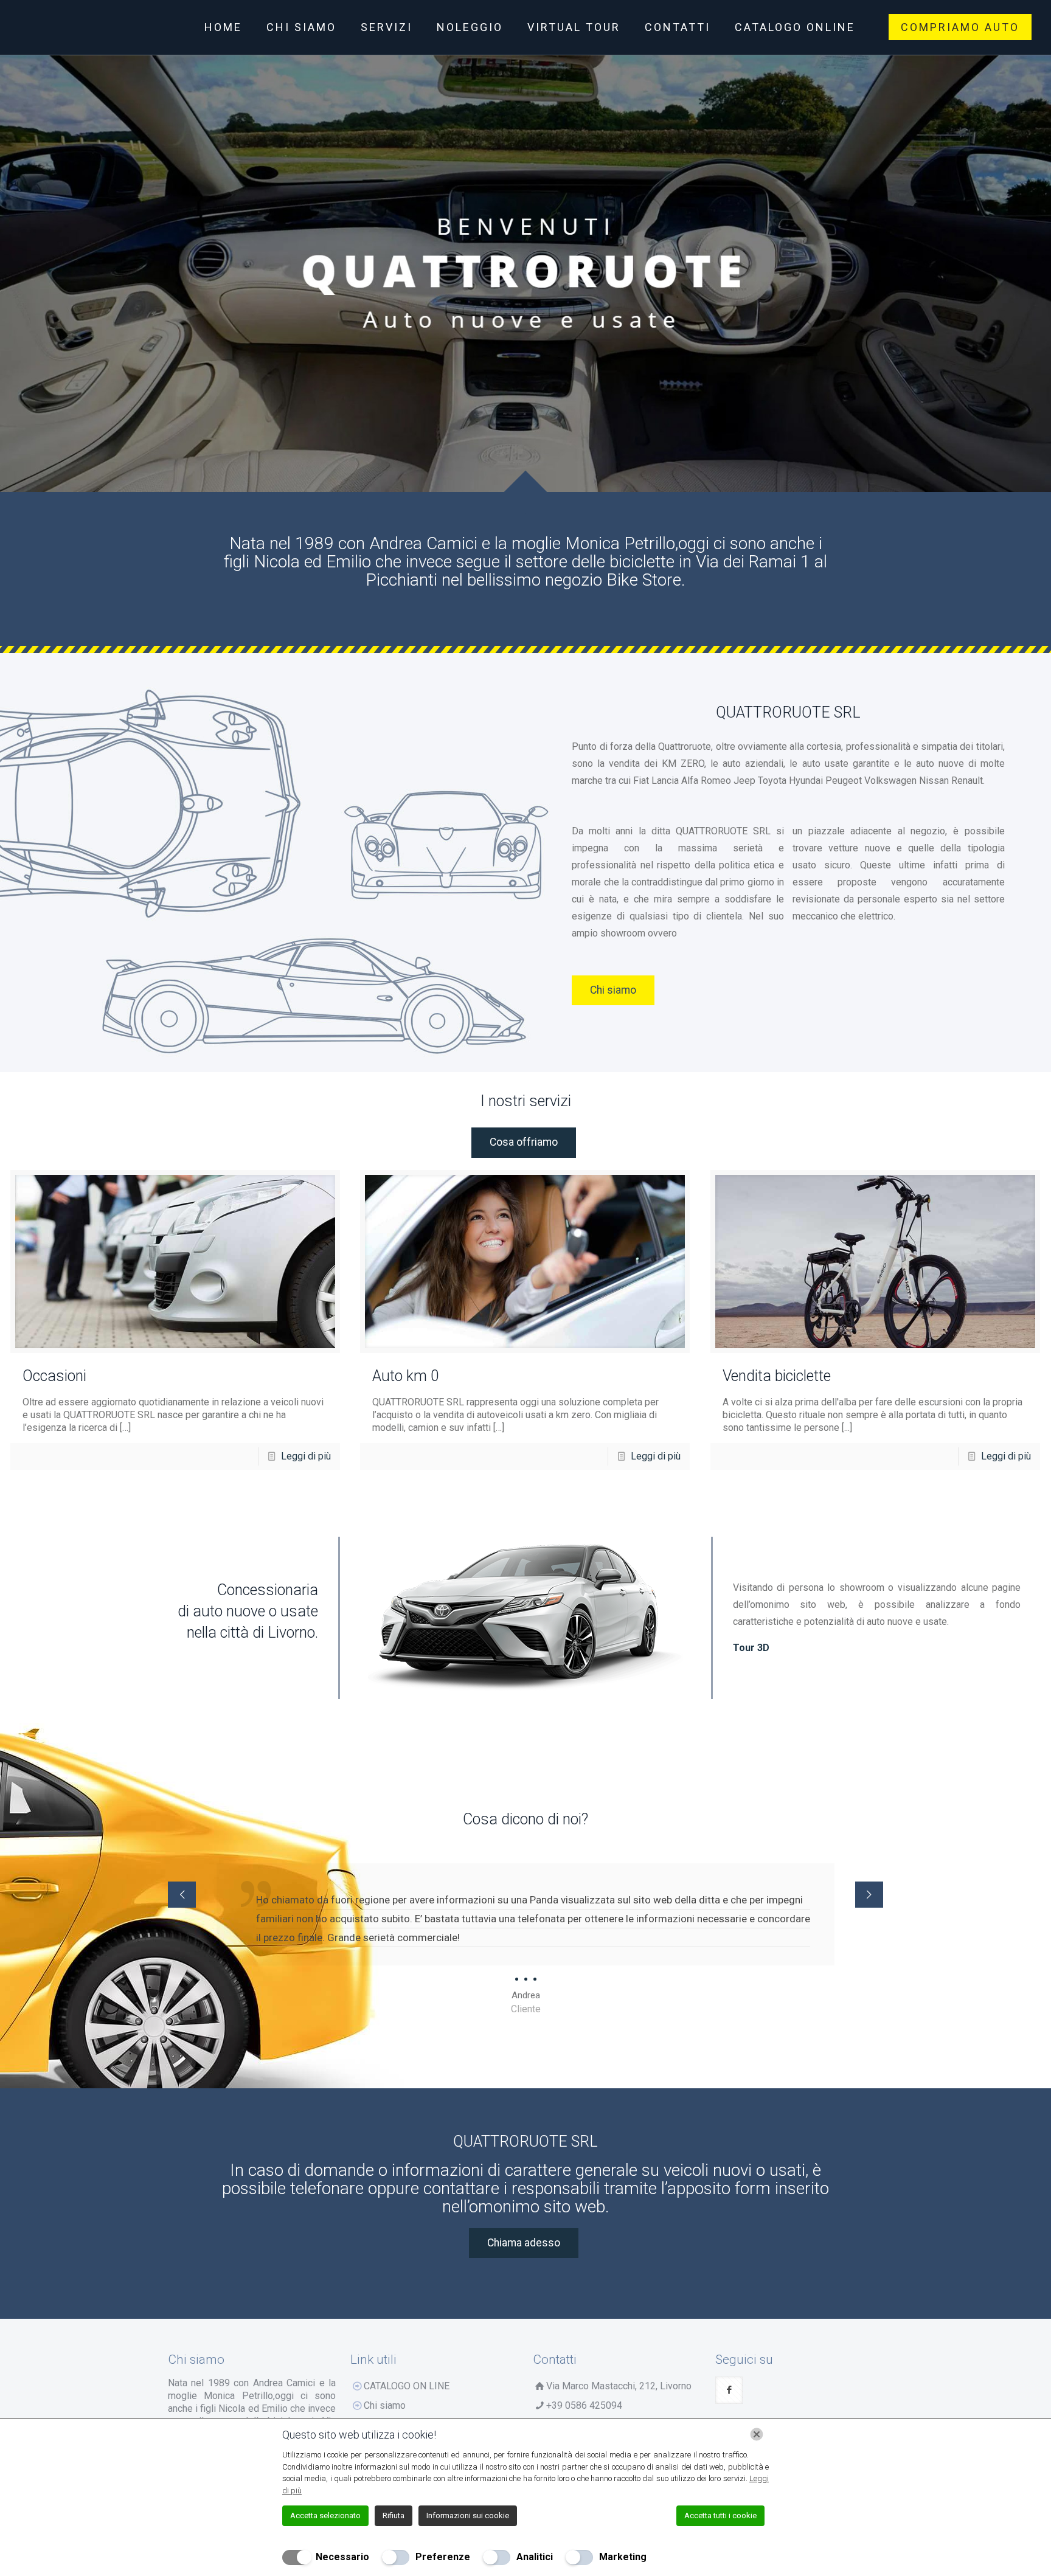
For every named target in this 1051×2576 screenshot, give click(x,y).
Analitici (535, 2557)
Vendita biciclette (777, 1376)
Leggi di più (306, 1456)
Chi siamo (385, 2405)
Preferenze (443, 2557)
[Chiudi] (757, 2434)
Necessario (342, 2557)
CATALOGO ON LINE (407, 2386)
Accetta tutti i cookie (720, 2515)
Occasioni (54, 1376)
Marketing (623, 2557)
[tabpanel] (525, 1939)
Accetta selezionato (325, 2515)
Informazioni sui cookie (468, 2515)
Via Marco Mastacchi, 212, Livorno (619, 2386)
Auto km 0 (406, 1376)
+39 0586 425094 (584, 2405)
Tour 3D (751, 1648)
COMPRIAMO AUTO (960, 27)
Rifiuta (394, 2515)
